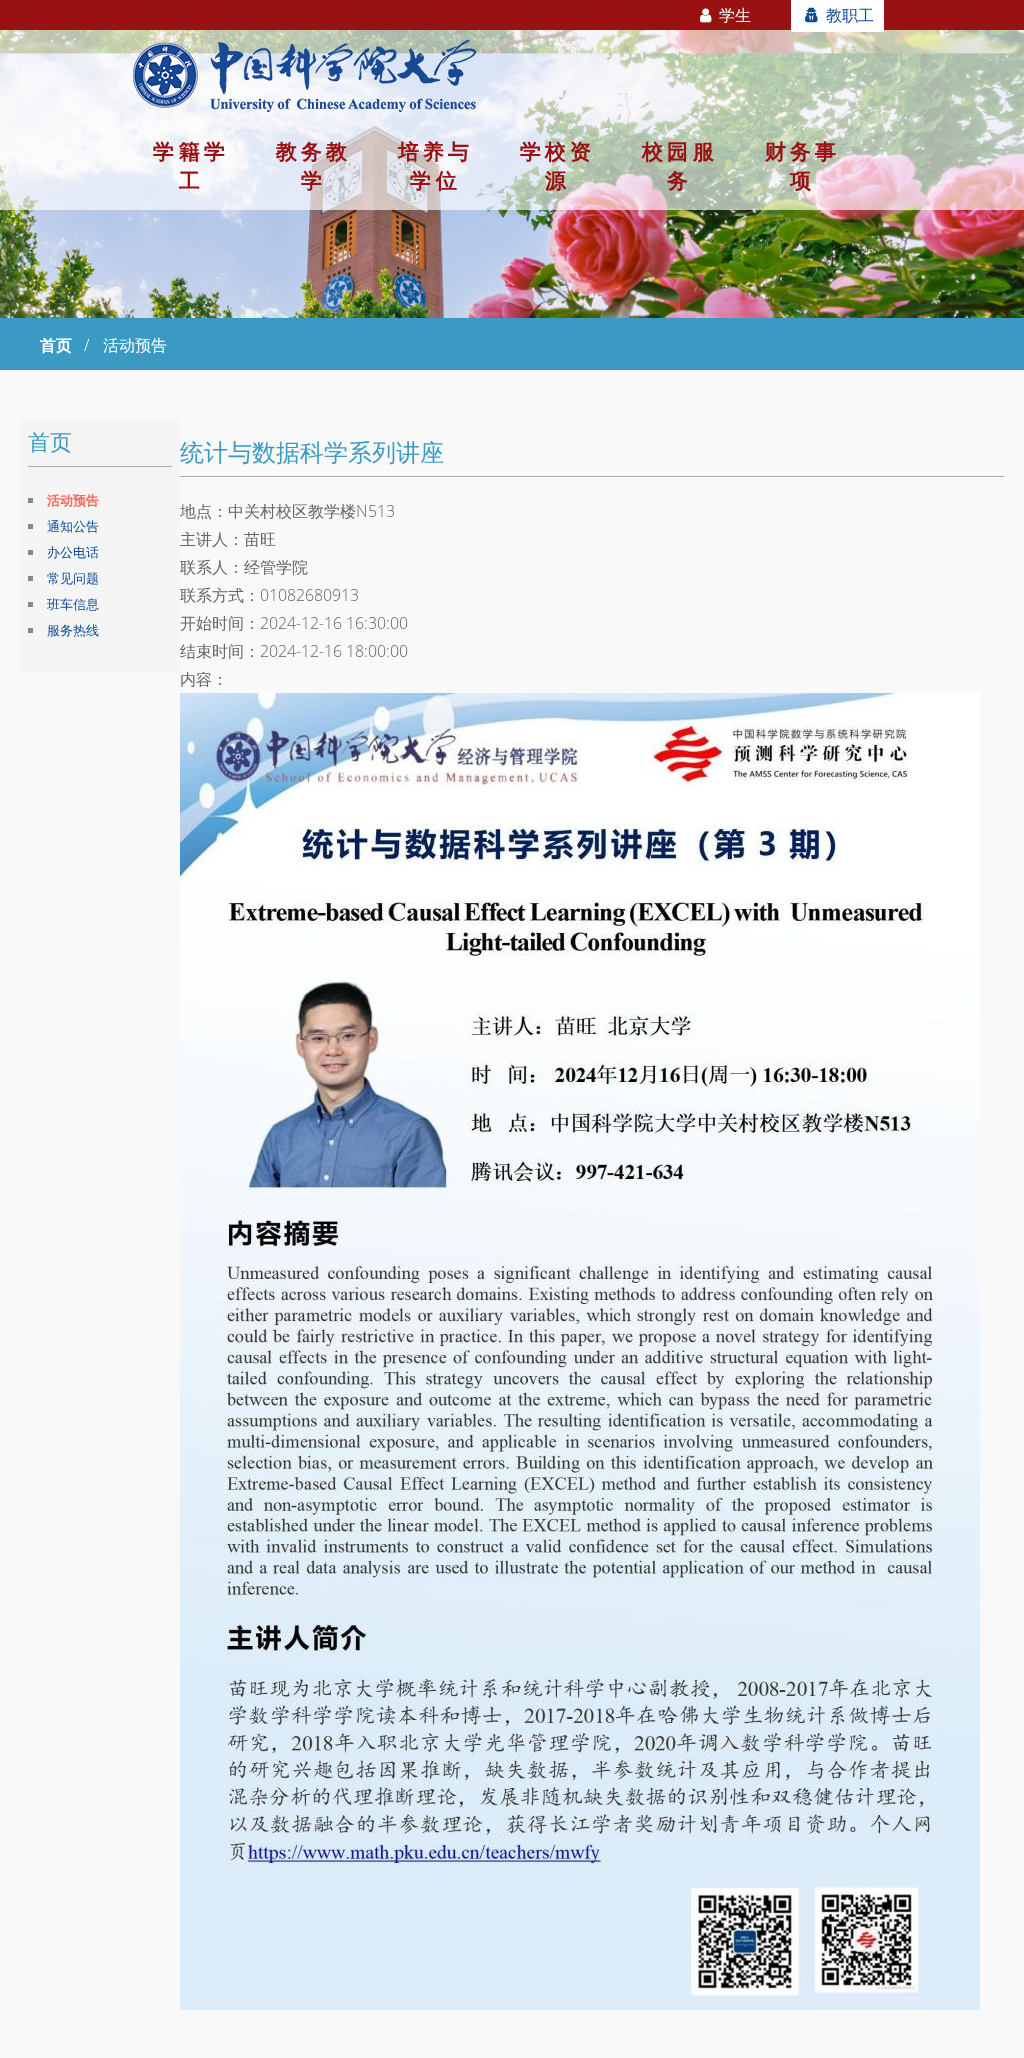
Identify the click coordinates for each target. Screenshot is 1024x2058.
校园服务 (679, 165)
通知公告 (73, 526)
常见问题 (73, 578)
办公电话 (73, 552)
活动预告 (73, 500)
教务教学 (313, 165)
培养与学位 (435, 165)
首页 (56, 345)
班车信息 (73, 604)
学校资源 (557, 165)
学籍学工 (190, 165)
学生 (733, 15)
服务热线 (73, 630)
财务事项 (802, 165)
